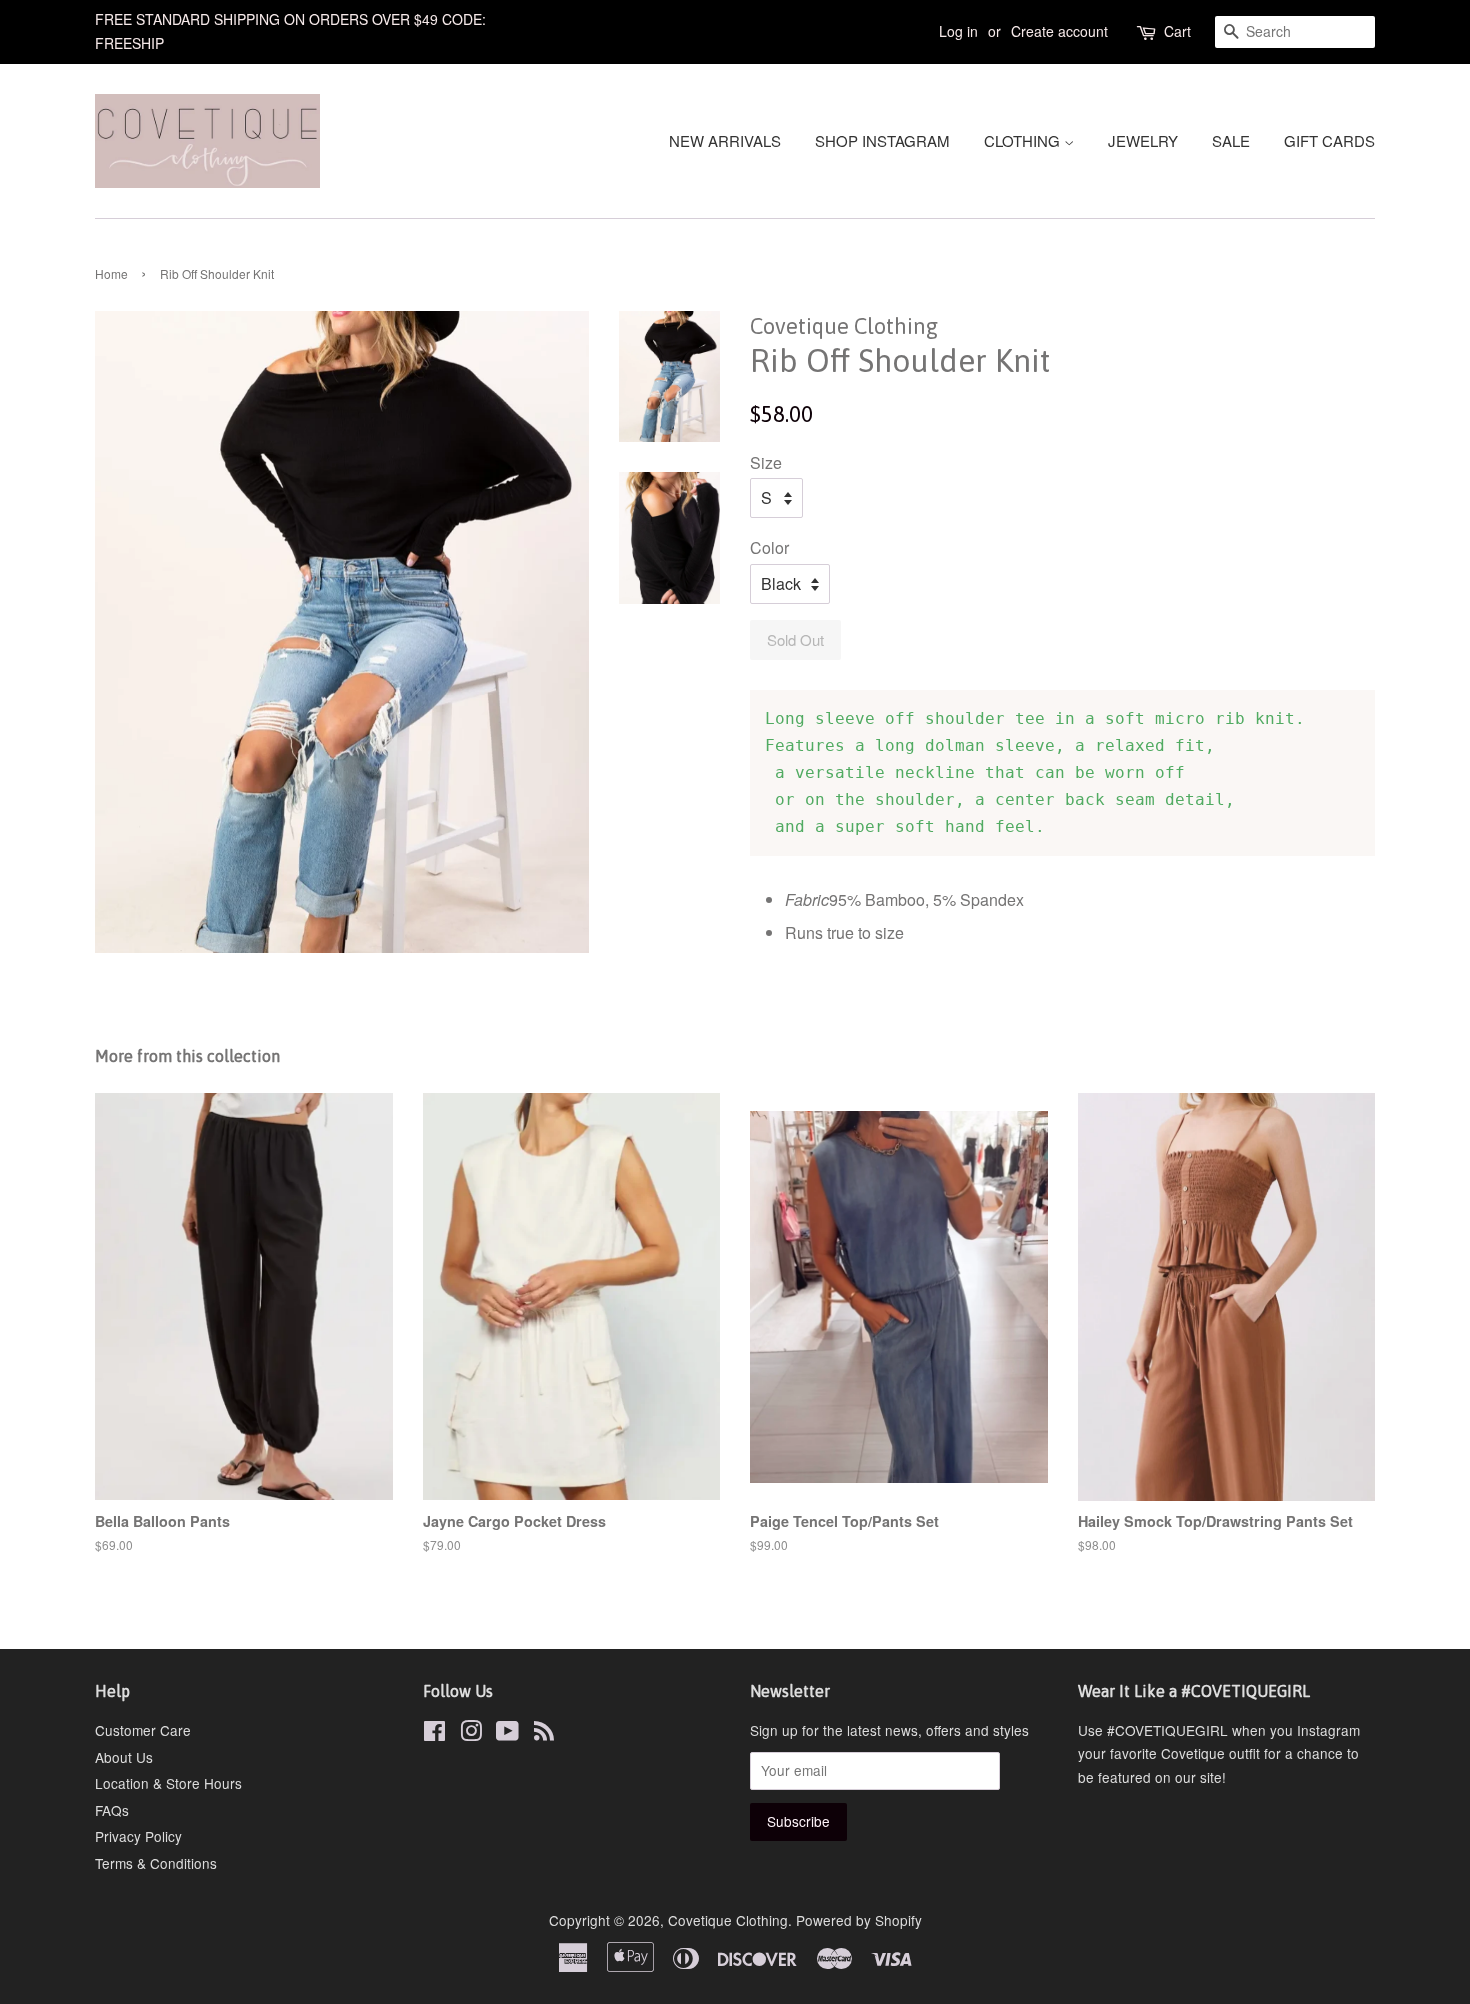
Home (111, 273)
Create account (1059, 31)
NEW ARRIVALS (725, 140)
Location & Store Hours (168, 1783)
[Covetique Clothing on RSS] (544, 1734)
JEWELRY (1143, 140)
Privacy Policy (138, 1836)
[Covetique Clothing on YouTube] (507, 1734)
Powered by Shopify (859, 1920)
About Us (124, 1757)
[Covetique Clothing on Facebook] (434, 1734)
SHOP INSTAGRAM (882, 140)
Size (766, 462)
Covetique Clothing (728, 1920)
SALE (1231, 140)
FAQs (112, 1810)
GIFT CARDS (1329, 140)
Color (769, 547)
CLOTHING (1024, 140)
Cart (1177, 31)
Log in (958, 31)
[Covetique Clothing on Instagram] (471, 1734)
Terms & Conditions (156, 1863)
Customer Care (143, 1730)
